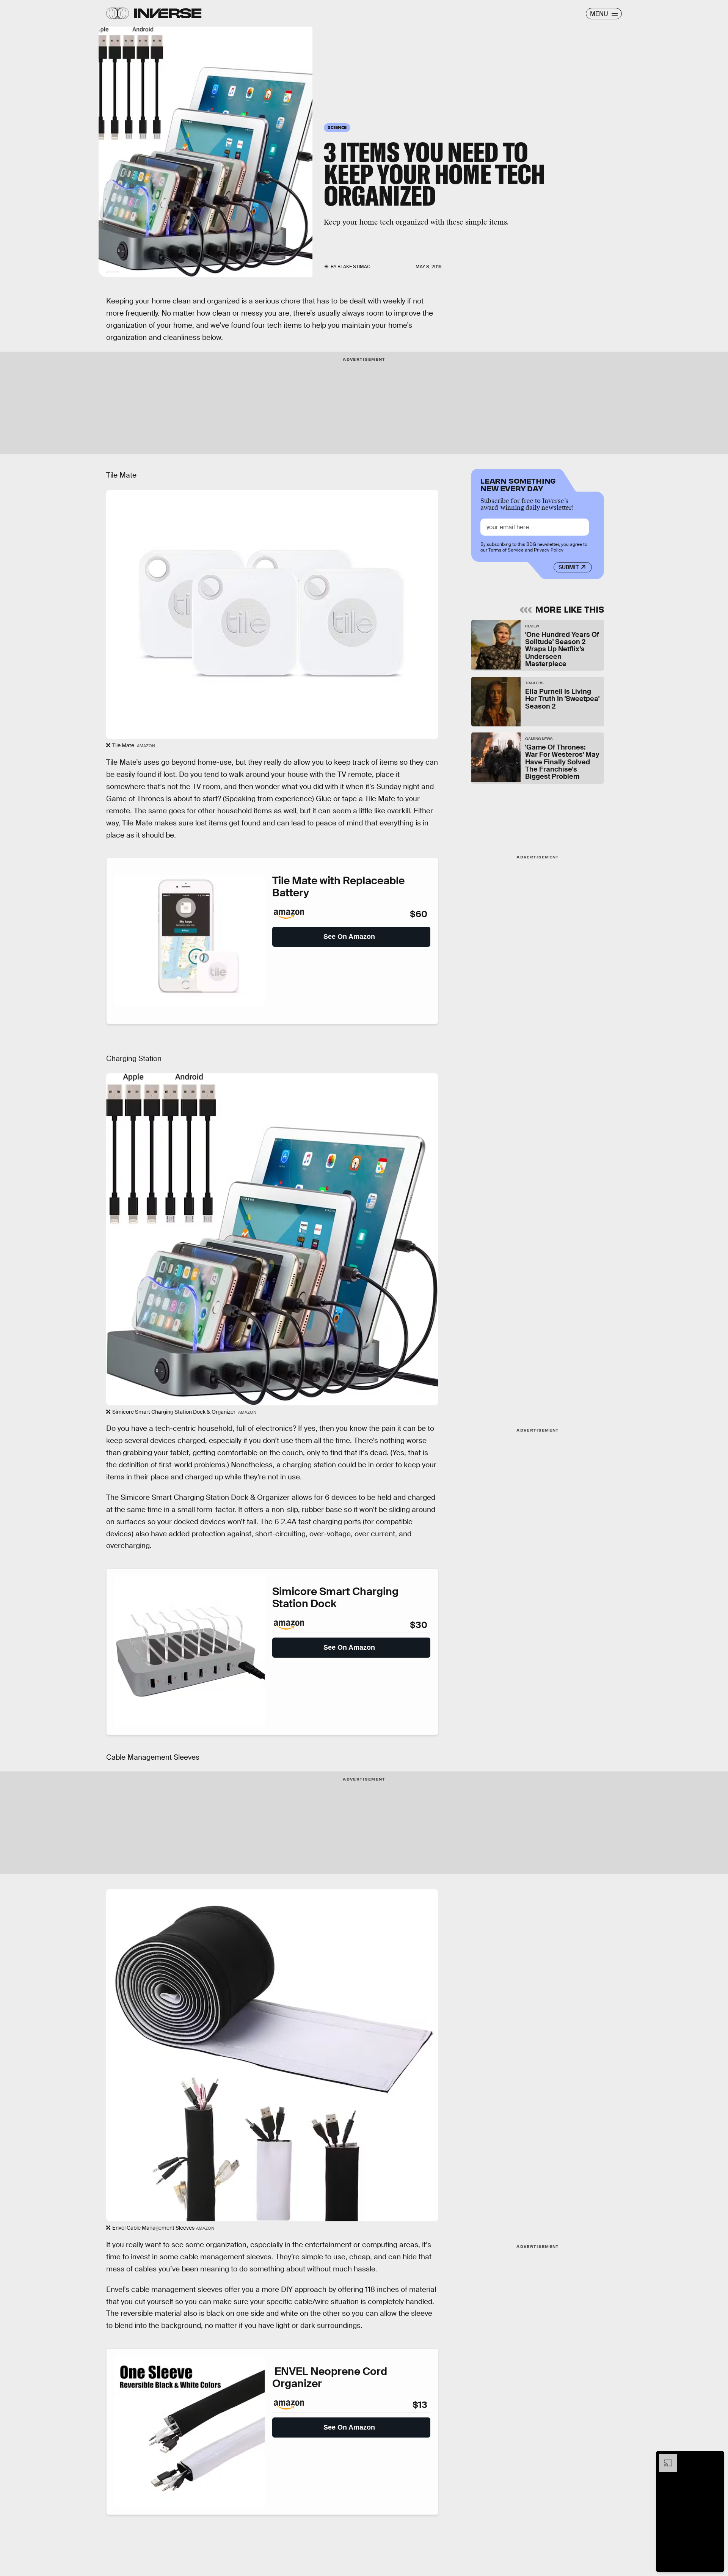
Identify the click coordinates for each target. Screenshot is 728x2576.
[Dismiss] (716, 2458)
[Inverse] (168, 13)
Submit (569, 567)
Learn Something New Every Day (518, 484)
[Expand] (664, 2458)
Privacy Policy (549, 550)
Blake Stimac (354, 267)
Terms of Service (506, 550)
